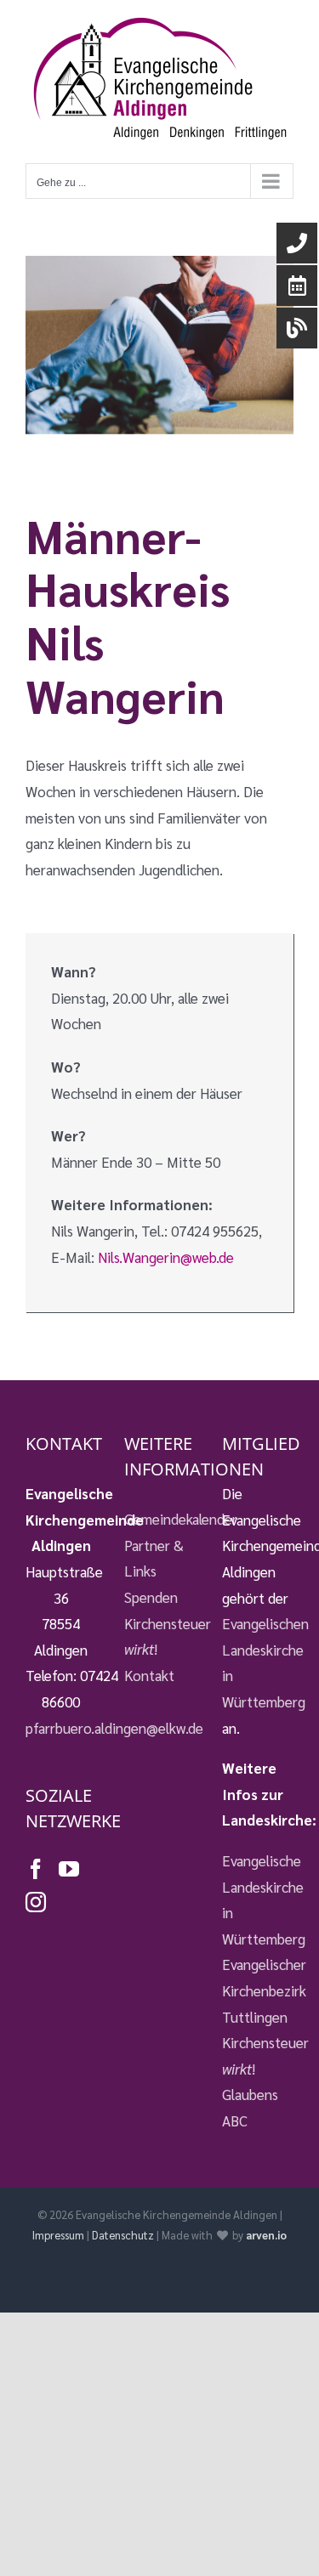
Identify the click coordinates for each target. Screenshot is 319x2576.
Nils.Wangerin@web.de (166, 1257)
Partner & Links (154, 1558)
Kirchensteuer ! (160, 1636)
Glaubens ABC (250, 2107)
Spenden (151, 1597)
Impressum (58, 2235)
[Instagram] (36, 1902)
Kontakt (149, 1675)
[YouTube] (69, 1869)
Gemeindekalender (160, 1519)
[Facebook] (36, 1869)
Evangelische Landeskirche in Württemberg (258, 1899)
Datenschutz (123, 2235)
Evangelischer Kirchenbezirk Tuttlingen (258, 1990)
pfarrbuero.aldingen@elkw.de (114, 1728)
